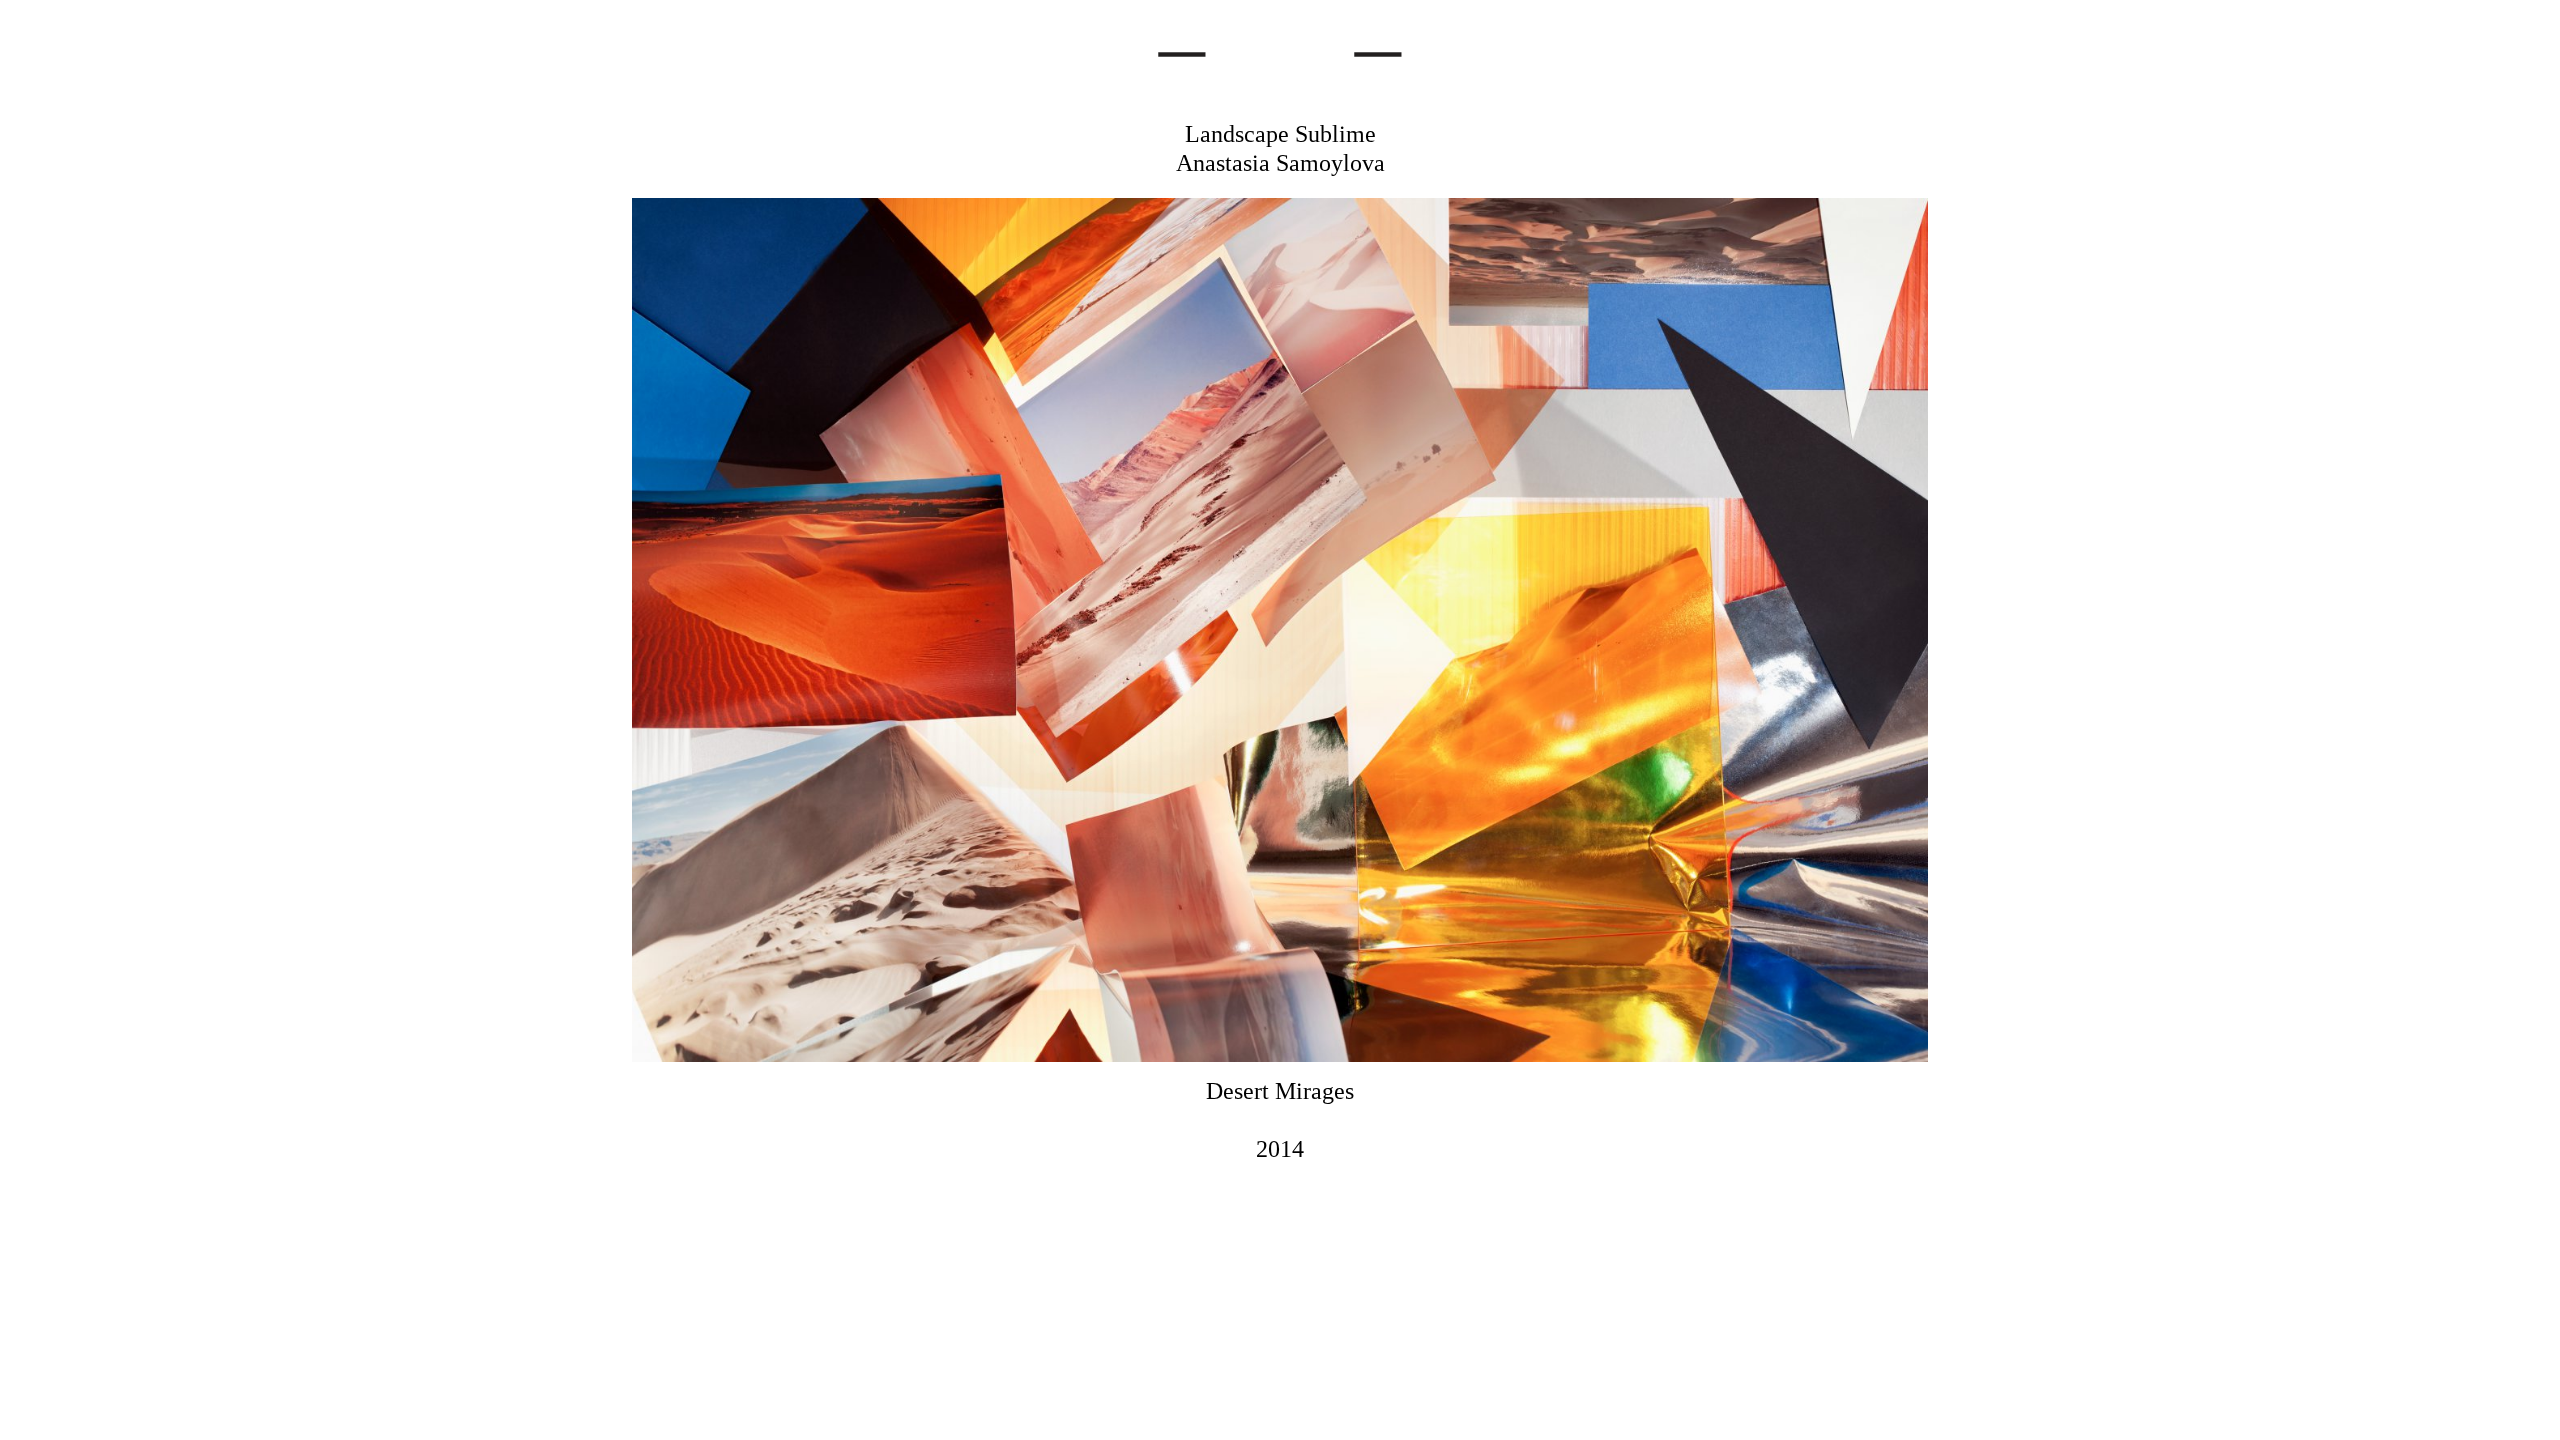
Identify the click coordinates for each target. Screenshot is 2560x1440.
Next (1920, 693)
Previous (640, 693)
